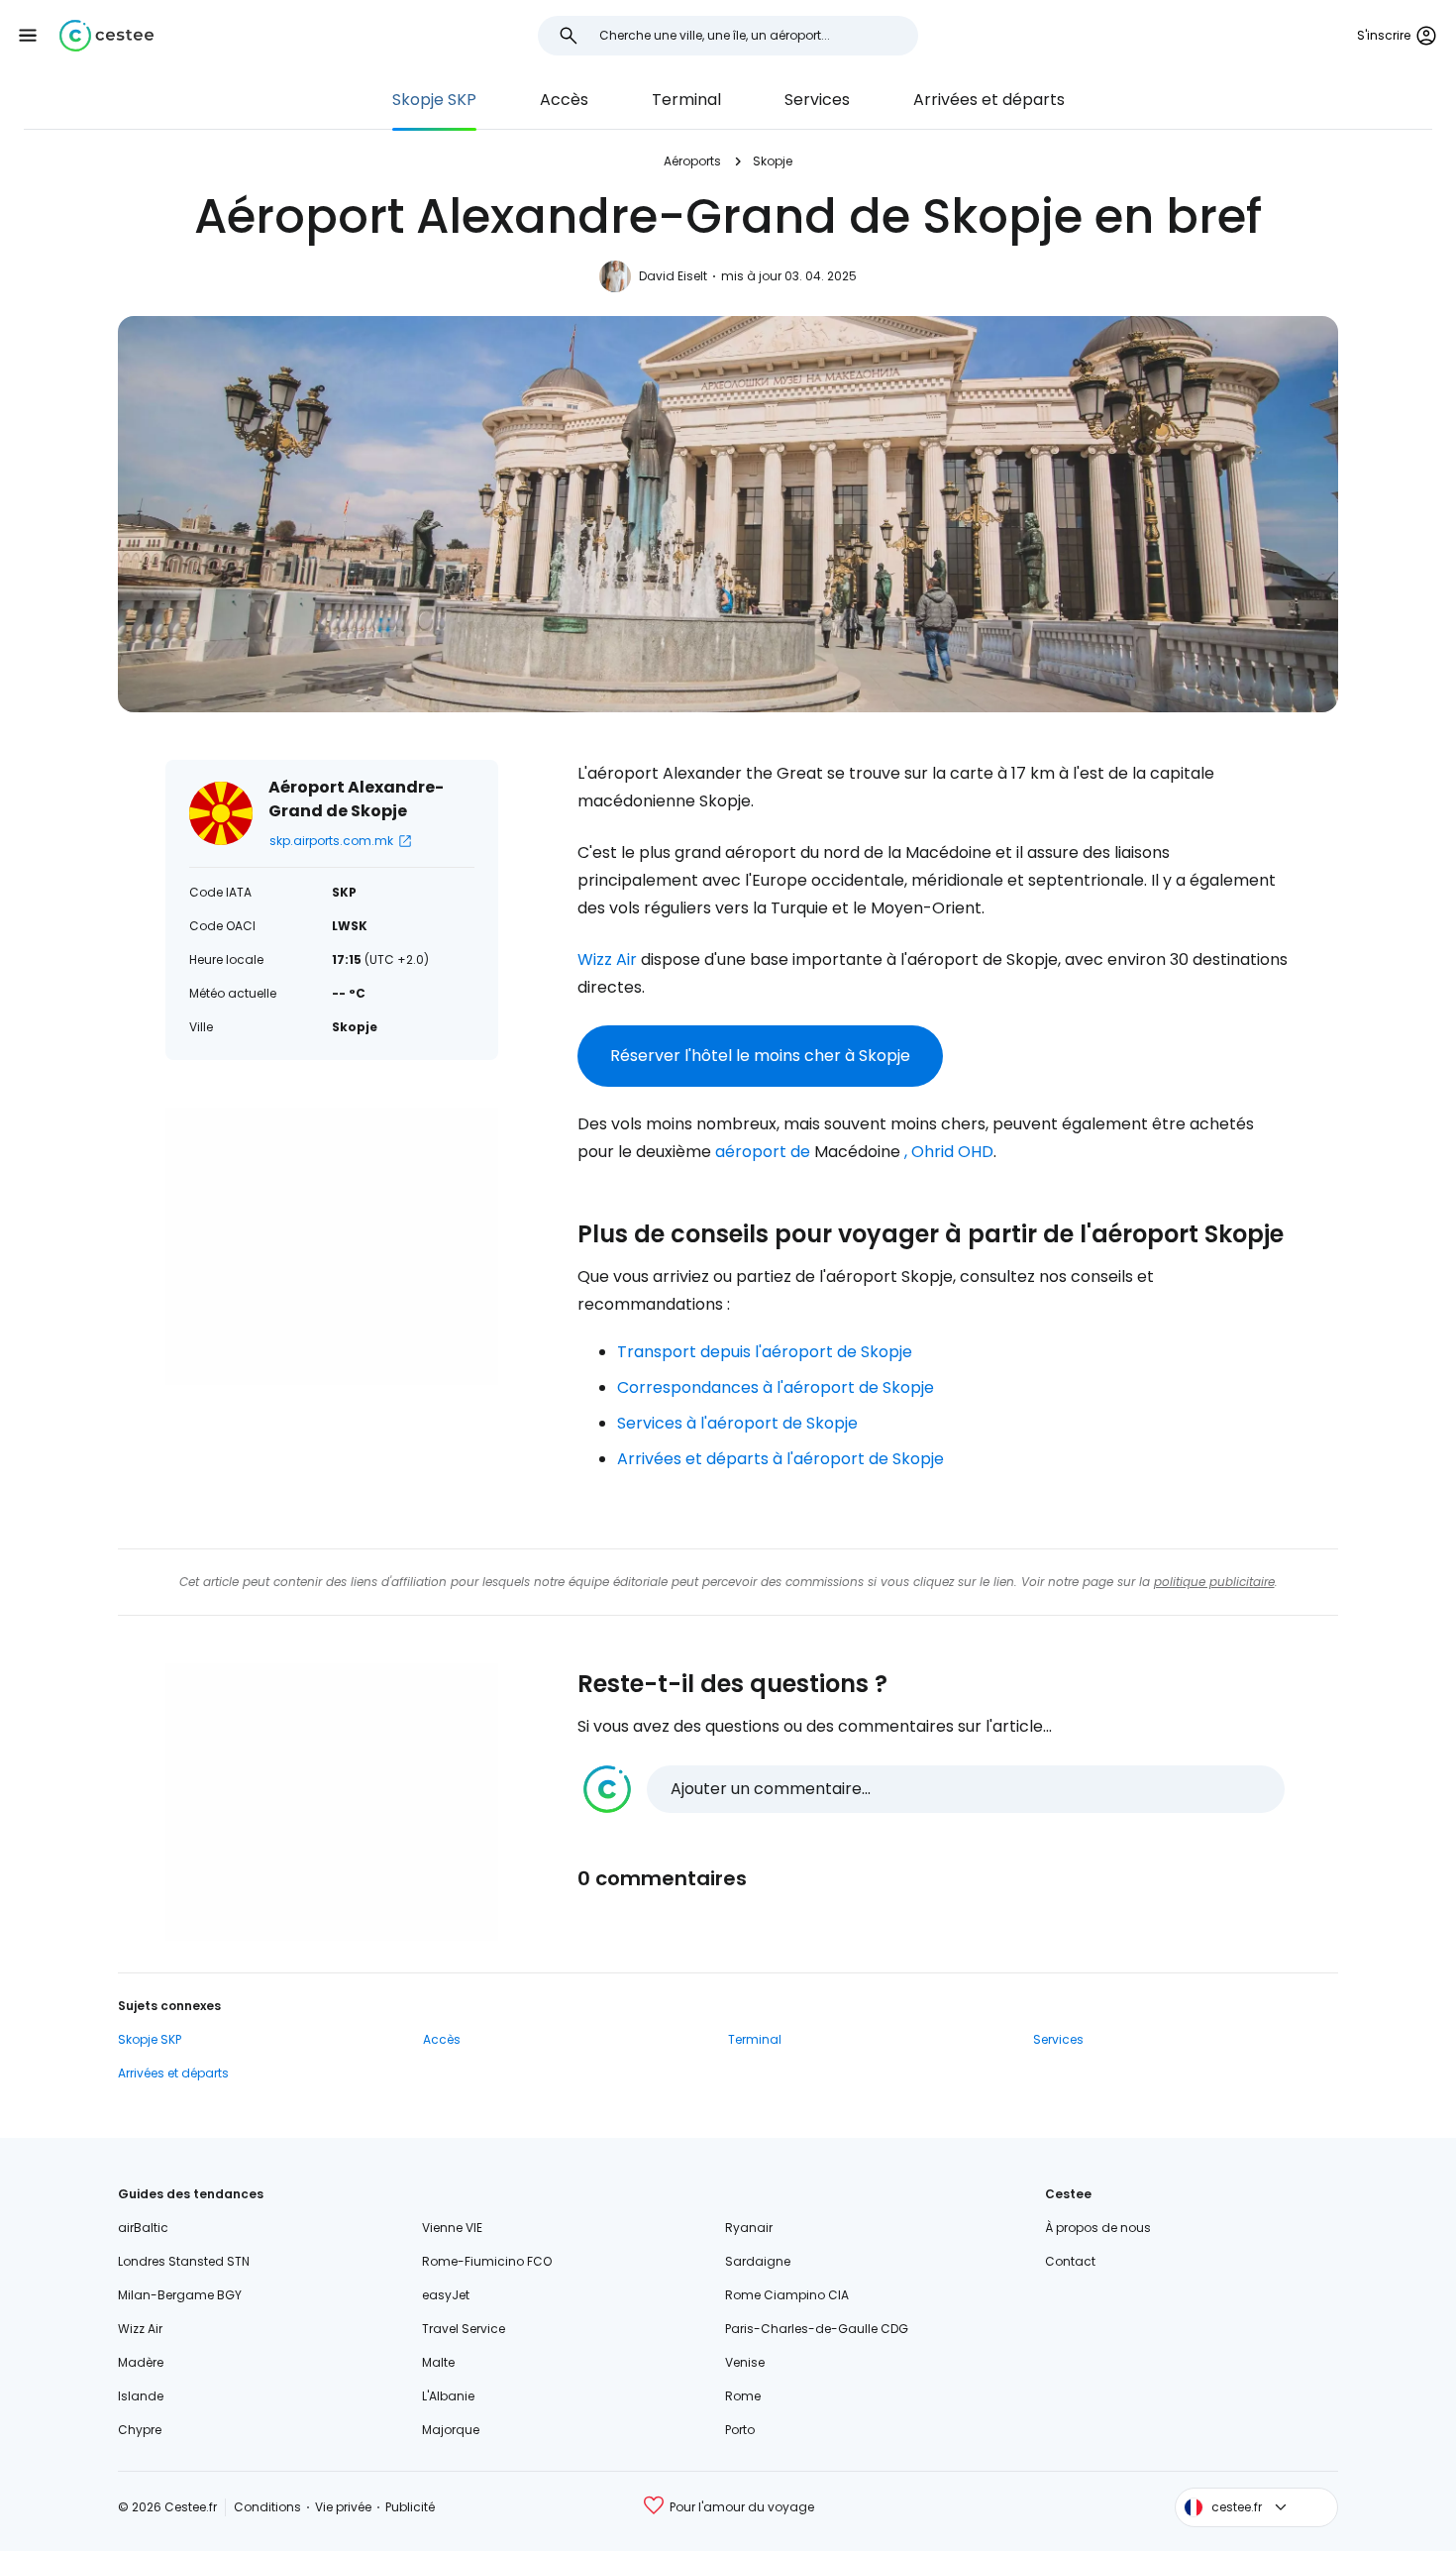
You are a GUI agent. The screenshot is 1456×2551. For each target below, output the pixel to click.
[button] (28, 36)
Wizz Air (607, 959)
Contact (1070, 2261)
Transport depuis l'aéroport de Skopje (765, 1352)
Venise (745, 2362)
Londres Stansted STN (184, 2261)
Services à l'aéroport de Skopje (737, 1423)
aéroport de (763, 1152)
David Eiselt (673, 276)
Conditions (267, 2507)
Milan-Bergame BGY (180, 2295)
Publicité (410, 2507)
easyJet (446, 2295)
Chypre (140, 2430)
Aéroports (692, 161)
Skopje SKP (434, 100)
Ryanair (749, 2228)
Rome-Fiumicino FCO (487, 2261)
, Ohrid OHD (949, 1152)
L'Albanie (448, 2396)
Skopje (773, 161)
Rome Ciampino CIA (787, 2295)
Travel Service (464, 2329)
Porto (740, 2430)
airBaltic (143, 2228)
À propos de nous (1098, 2228)
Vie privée (343, 2507)
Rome (743, 2396)
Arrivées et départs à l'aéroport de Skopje (780, 1459)
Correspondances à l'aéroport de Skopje (776, 1387)
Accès (564, 100)
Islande (141, 2396)
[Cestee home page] (106, 36)
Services (817, 100)
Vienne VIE (452, 2228)
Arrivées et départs (989, 100)
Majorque (451, 2430)
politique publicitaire (1214, 1582)
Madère (141, 2362)
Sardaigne (758, 2261)
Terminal (686, 100)
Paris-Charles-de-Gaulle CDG (817, 2329)
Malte (438, 2362)
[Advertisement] (332, 1246)
